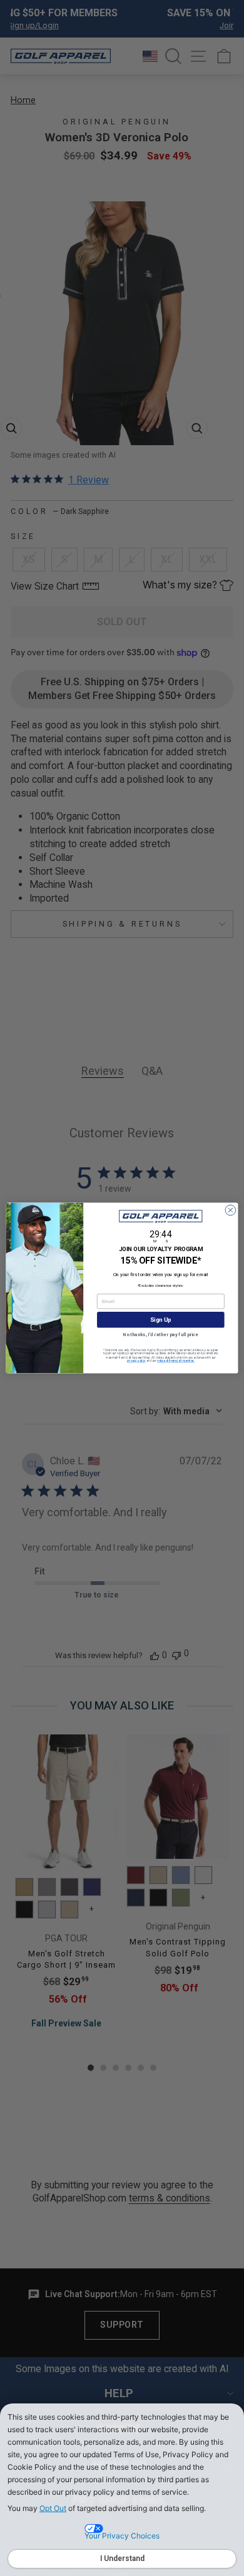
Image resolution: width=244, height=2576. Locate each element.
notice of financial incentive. (176, 1361)
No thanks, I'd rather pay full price (160, 1335)
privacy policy (136, 1361)
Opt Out (53, 2508)
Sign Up (160, 1320)
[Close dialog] (231, 1210)
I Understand (122, 2558)
